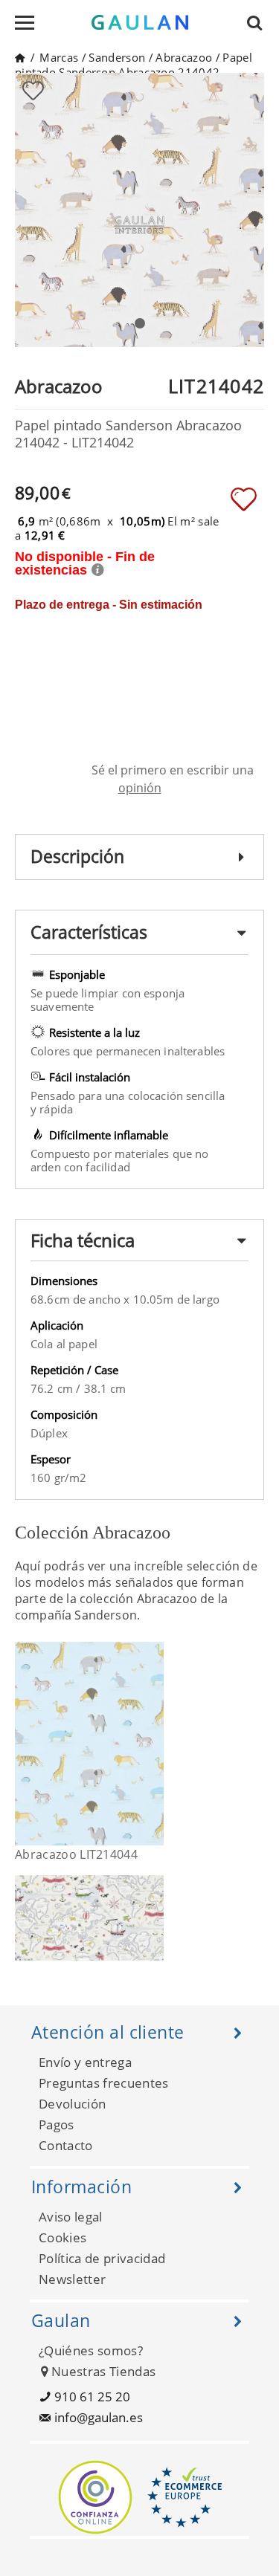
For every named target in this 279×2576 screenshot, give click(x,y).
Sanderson (117, 57)
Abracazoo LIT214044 (76, 1854)
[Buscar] (259, 22)
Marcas (59, 57)
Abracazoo (184, 57)
